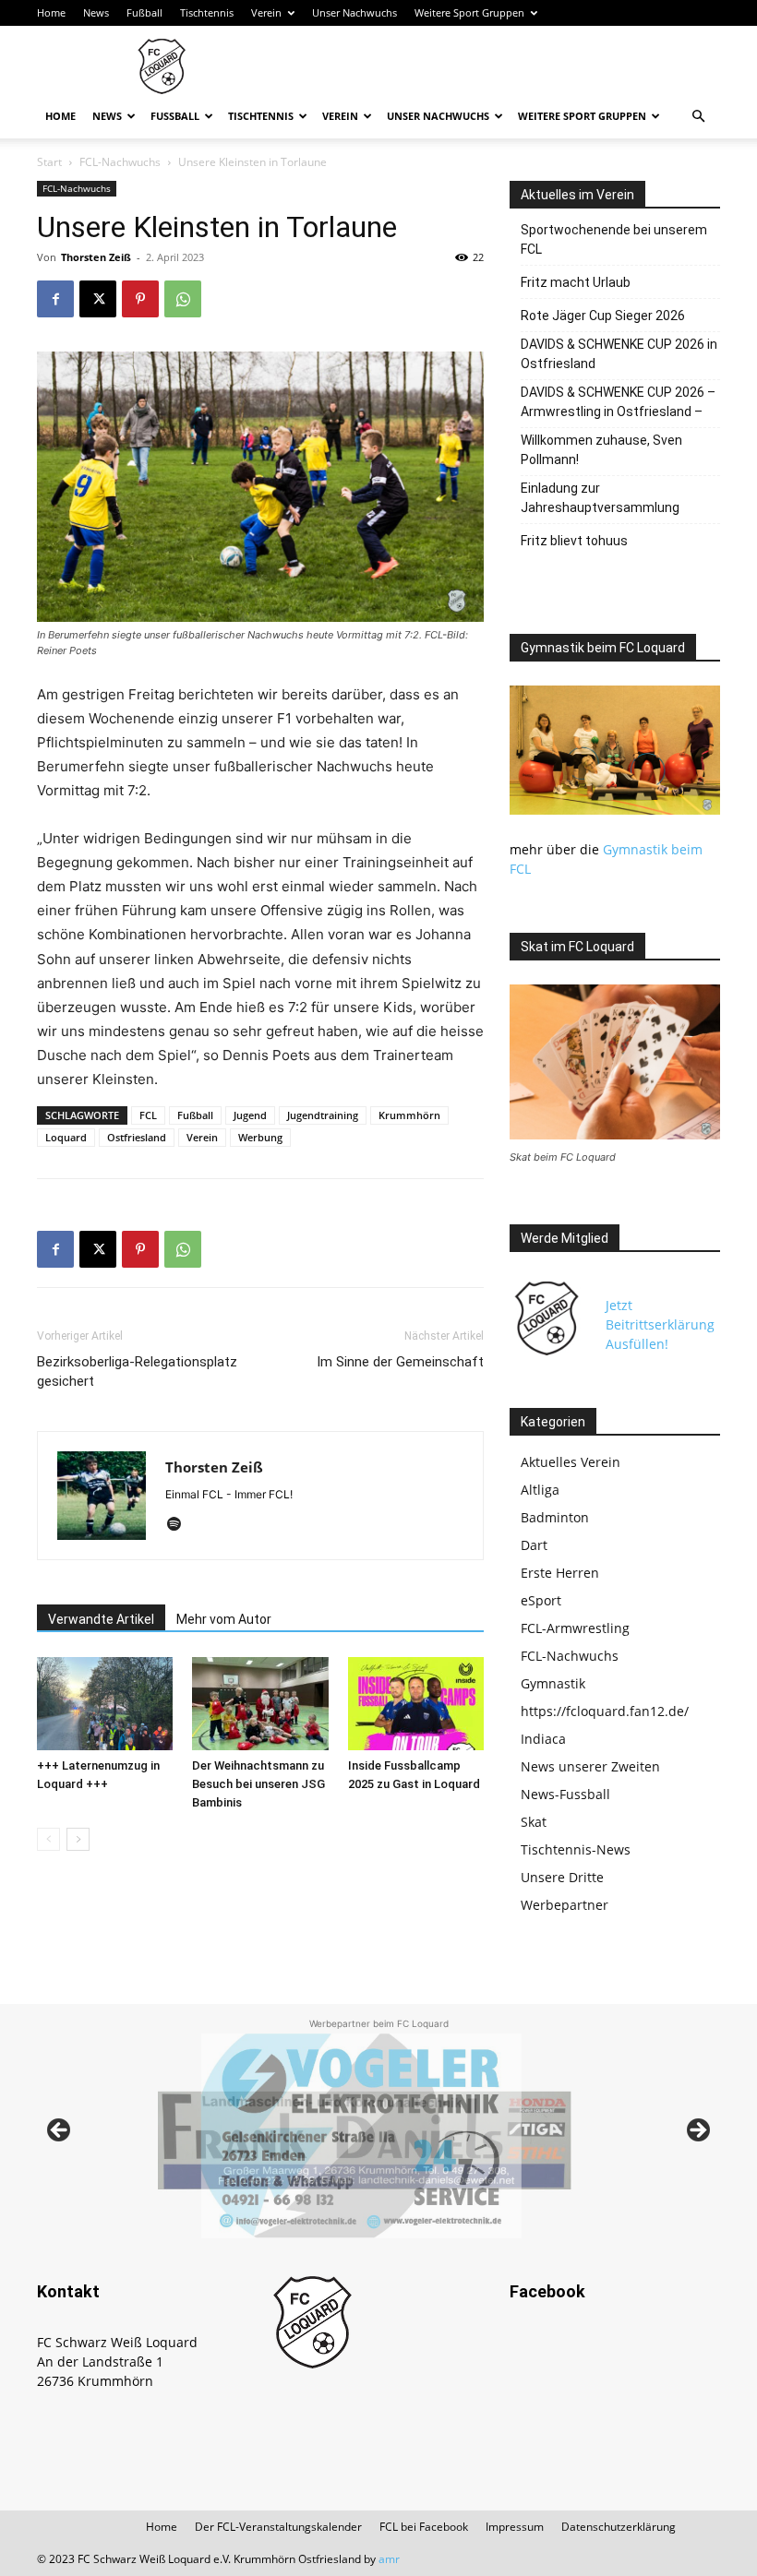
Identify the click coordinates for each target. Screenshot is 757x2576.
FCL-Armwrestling (575, 1628)
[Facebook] (55, 299)
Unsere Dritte (562, 1877)
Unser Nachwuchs (354, 12)
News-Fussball (565, 1794)
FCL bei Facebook (424, 2527)
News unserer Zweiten (590, 1766)
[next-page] (78, 1839)
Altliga (540, 1490)
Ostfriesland (137, 1137)
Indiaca (543, 1739)
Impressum (515, 2527)
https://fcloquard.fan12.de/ (605, 1711)
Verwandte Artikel (101, 1619)
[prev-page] (48, 1839)
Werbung (260, 1137)
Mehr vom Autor (224, 1619)
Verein (266, 12)
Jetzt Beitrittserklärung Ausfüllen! (660, 1324)
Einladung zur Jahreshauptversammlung (600, 498)
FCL (148, 1115)
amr (389, 2559)
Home (51, 12)
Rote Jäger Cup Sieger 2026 (603, 316)
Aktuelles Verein (571, 1462)
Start (49, 162)
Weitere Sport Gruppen (469, 12)
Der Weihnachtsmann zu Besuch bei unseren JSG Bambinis (258, 1784)
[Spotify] (180, 1525)
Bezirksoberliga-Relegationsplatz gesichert (137, 1371)
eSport (541, 1600)
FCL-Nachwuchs (120, 162)
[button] (698, 117)
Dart (534, 1545)
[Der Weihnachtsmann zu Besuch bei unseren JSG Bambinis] (260, 1704)
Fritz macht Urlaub (576, 282)
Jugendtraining (323, 1115)
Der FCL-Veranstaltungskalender (278, 2527)
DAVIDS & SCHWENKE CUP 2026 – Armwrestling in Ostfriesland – (618, 402)
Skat (534, 1822)
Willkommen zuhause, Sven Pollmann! (601, 450)
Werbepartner (565, 1905)
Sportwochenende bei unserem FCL (614, 239)
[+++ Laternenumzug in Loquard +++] (105, 1704)
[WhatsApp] (183, 299)
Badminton (555, 1517)
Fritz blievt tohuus (574, 541)
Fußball (144, 12)
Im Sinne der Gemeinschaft (400, 1362)
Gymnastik (553, 1683)
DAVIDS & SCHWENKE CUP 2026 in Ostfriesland (619, 354)
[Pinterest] (140, 299)
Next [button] (697, 2131)
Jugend (250, 1115)
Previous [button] (60, 2131)
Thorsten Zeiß (96, 257)
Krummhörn (409, 1115)
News (96, 12)
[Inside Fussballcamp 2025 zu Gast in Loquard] (416, 1704)
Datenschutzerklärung (619, 2527)
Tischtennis (207, 12)
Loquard (66, 1137)
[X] (98, 299)
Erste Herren (560, 1573)
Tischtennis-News (576, 1849)
